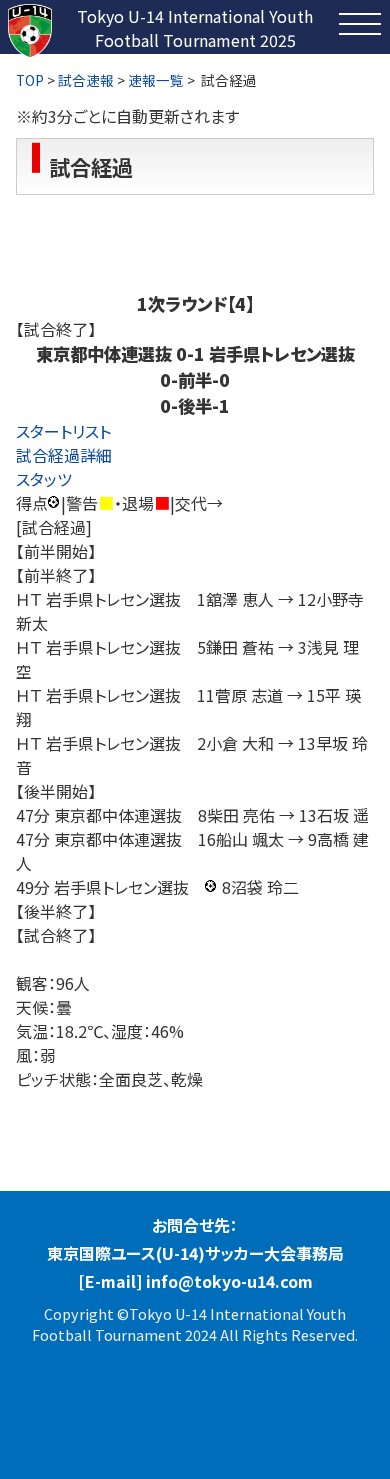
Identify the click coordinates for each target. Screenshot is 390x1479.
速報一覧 (156, 80)
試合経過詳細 (64, 455)
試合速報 (86, 80)
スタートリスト (63, 431)
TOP (30, 80)
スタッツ (44, 479)
